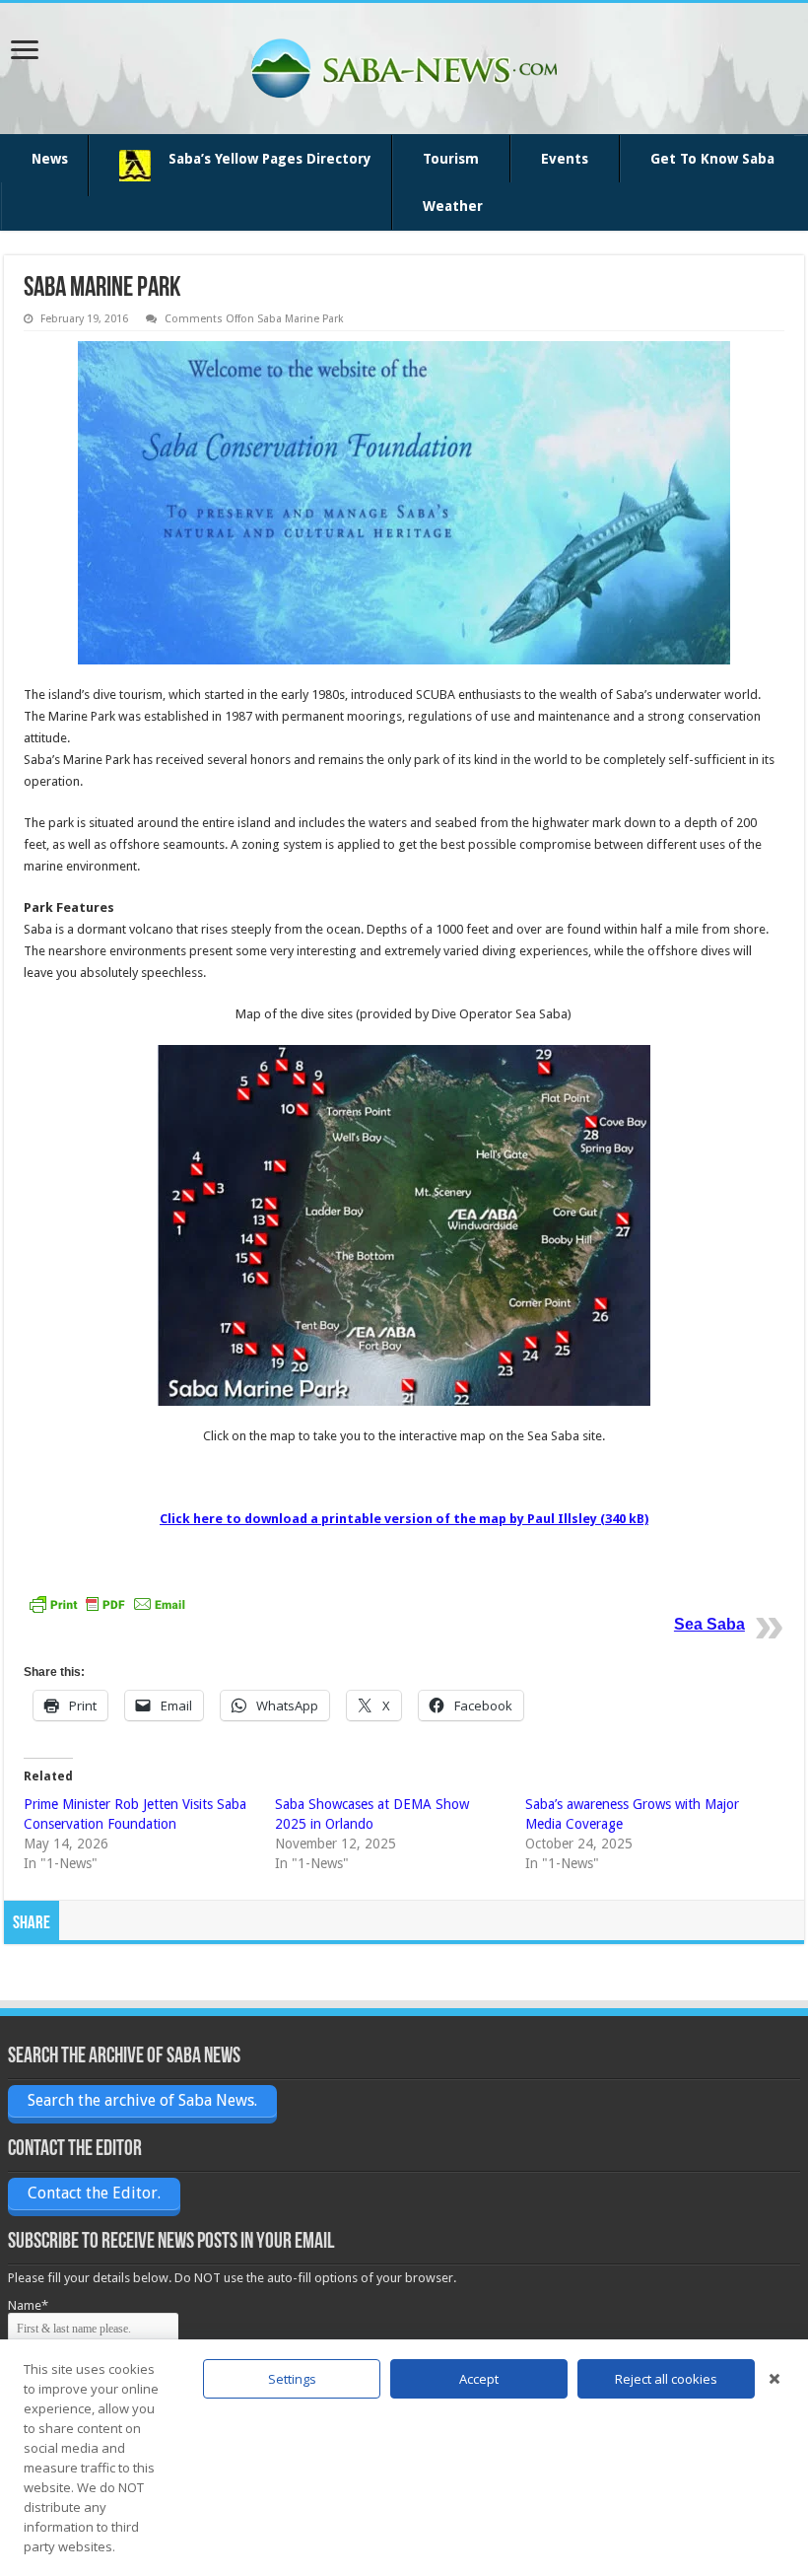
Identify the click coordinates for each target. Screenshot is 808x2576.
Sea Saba (709, 1624)
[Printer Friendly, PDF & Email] (107, 1603)
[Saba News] (404, 65)
